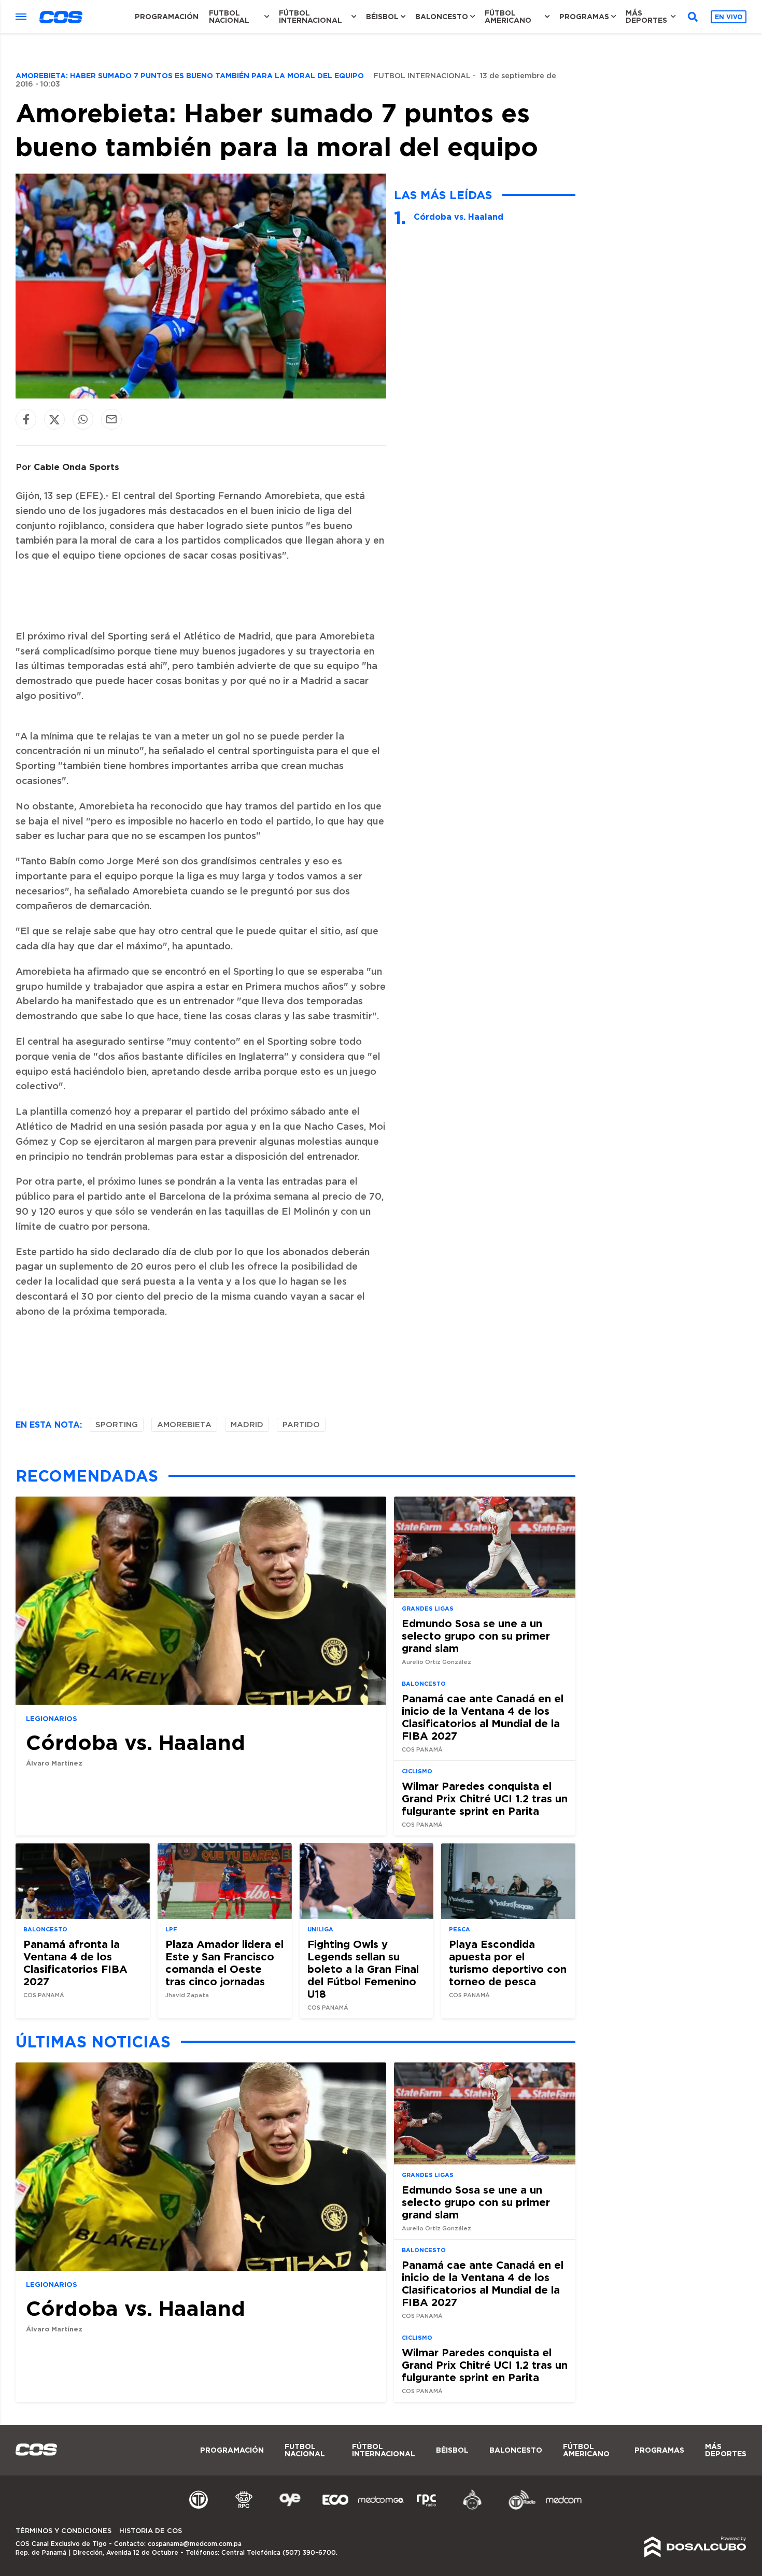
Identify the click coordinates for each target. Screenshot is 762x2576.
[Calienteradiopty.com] (472, 2508)
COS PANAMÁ (422, 1750)
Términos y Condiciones (63, 2531)
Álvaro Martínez (54, 1763)
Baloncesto (442, 17)
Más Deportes (646, 17)
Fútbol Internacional (311, 17)
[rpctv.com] (244, 2508)
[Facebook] (26, 419)
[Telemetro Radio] (518, 2508)
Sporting (117, 1425)
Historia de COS (151, 2531)
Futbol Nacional (229, 17)
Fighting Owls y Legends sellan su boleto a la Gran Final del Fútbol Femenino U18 (363, 1969)
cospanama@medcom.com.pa (195, 2544)
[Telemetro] (199, 2508)
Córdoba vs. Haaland (458, 217)
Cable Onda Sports (76, 467)
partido (301, 1425)
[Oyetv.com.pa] (290, 2508)
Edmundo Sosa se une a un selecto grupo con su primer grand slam (476, 1635)
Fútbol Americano (508, 17)
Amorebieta (184, 1425)
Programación (167, 17)
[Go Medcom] (381, 2508)
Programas (584, 17)
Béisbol (382, 17)
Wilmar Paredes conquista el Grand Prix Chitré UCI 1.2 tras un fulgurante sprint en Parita (485, 1798)
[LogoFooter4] (427, 2508)
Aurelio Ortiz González (436, 1662)
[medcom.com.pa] (563, 2508)
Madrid (247, 1425)
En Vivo (729, 17)
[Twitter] (54, 419)
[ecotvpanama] (335, 2508)
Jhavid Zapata (187, 1995)
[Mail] (111, 419)
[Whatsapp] (83, 419)
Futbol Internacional (422, 76)
